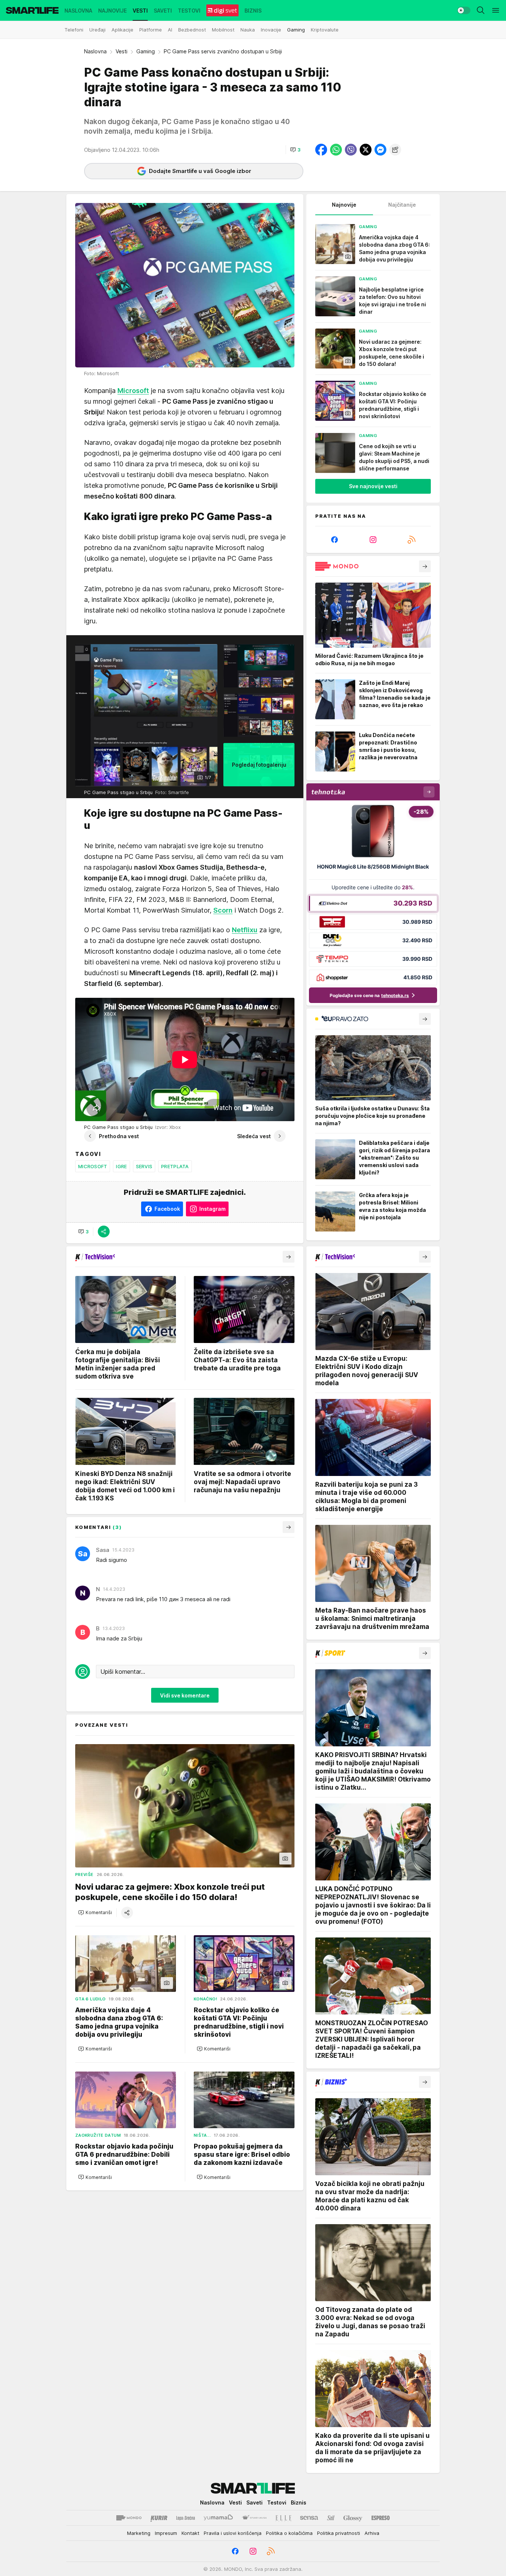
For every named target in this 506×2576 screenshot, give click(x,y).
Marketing (139, 2533)
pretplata (175, 1166)
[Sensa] (309, 2518)
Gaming (146, 51)
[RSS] (412, 540)
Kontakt (190, 2533)
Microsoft (93, 1166)
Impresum (166, 2533)
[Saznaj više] (425, 566)
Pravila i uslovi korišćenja (233, 2533)
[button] (295, 150)
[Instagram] (373, 540)
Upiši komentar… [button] (123, 1672)
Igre (121, 1166)
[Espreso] (381, 2518)
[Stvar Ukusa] (254, 2518)
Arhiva (372, 2533)
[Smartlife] (32, 10)
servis (144, 1166)
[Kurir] (159, 2518)
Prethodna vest (119, 1136)
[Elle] (283, 2518)
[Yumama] (218, 2518)
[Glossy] (353, 2518)
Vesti (121, 51)
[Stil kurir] (331, 2518)
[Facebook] (334, 540)
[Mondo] (129, 2518)
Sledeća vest (254, 1136)
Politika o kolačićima (289, 2533)
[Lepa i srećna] (186, 2518)
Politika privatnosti (339, 2533)
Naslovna (95, 51)
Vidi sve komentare (185, 1695)
